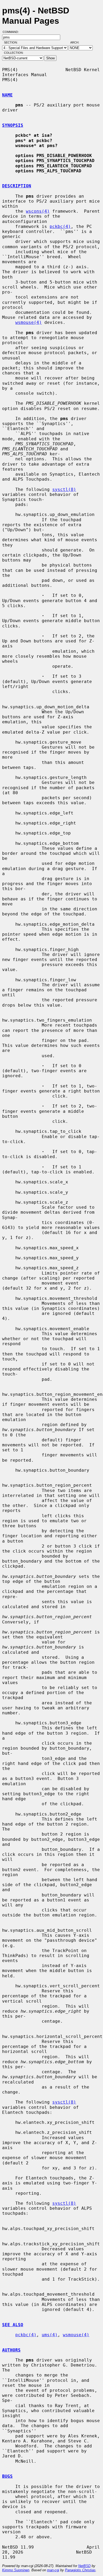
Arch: (77, 42)
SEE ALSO (13, 2325)
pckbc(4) (60, 226)
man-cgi (53, 2570)
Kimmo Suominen (16, 2570)
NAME (7, 95)
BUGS (7, 2476)
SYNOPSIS (13, 125)
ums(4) (50, 2335)
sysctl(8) (64, 489)
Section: (12, 42)
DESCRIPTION (17, 186)
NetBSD (84, 2566)
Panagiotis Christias (80, 2570)
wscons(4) (38, 211)
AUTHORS (11, 2350)
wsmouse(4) (29, 322)
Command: (12, 32)
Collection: (14, 53)
